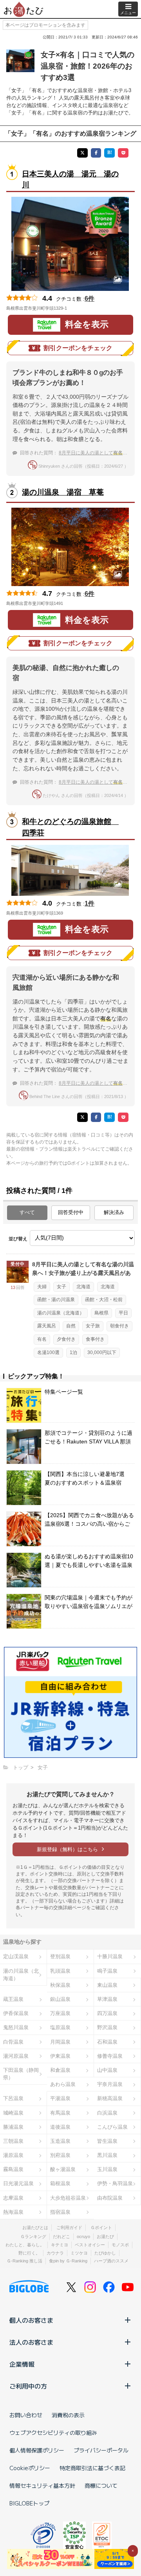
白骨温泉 (13, 2042)
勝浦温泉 (13, 2127)
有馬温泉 (60, 2113)
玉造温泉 (60, 2141)
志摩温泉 (13, 2198)
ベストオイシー (90, 2245)
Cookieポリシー (30, 2468)
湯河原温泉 (16, 2056)
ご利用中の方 (28, 2386)
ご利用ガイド (69, 2227)
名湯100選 (48, 1352)
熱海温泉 (13, 2212)
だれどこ (61, 2237)
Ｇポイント (101, 2227)
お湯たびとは (35, 2227)
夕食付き (66, 1339)
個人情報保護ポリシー (37, 2450)
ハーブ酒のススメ (111, 2261)
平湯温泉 (60, 2098)
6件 (89, 299)
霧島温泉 (13, 2169)
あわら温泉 (63, 2084)
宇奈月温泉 (110, 2084)
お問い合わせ (26, 2415)
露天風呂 (47, 1326)
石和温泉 (107, 2042)
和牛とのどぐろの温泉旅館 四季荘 (70, 827)
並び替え (18, 1239)
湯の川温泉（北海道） (61, 1313)
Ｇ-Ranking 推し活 (24, 2261)
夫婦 (42, 1287)
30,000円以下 (102, 1352)
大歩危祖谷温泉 (68, 2198)
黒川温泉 (107, 2155)
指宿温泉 (60, 2212)
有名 (42, 1339)
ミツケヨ (79, 2253)
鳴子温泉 (107, 1971)
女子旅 (93, 1326)
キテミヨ (60, 2245)
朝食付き (119, 1326)
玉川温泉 (107, 2169)
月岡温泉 (60, 2042)
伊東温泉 (60, 2056)
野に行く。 (29, 2253)
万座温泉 (60, 2013)
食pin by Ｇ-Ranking (68, 2261)
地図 (78, 308)
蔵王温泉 (13, 1999)
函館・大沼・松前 (104, 1300)
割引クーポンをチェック (78, 348)
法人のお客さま (31, 2342)
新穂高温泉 (110, 2098)
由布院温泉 (110, 2198)
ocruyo (83, 2237)
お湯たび (105, 2237)
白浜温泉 (107, 2113)
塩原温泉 (60, 2027)
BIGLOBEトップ (29, 2503)
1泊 (73, 1352)
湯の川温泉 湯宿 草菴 (63, 492)
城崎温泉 (13, 2113)
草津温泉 (107, 1999)
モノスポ (120, 2245)
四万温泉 (107, 2013)
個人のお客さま (31, 2320)
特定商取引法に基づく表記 (92, 2468)
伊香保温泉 (16, 2013)
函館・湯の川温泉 (56, 1300)
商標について (101, 2485)
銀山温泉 (60, 1999)
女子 (61, 1287)
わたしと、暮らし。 (25, 2245)
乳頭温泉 (60, 1971)
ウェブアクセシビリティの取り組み (53, 2433)
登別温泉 (60, 1956)
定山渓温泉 (16, 1956)
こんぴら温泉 (112, 2127)
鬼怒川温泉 (16, 2027)
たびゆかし (105, 2253)
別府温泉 (60, 2155)
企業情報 (22, 2364)
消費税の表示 (68, 2415)
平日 (123, 1313)
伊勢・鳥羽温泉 (115, 2183)
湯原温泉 (13, 2155)
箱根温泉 (60, 2183)
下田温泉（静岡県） (21, 2074)
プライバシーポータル (101, 2450)
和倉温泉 (60, 2070)
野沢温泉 (107, 2027)
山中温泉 (107, 2070)
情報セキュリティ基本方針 (42, 2485)
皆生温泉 (107, 2141)
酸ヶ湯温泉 (63, 2169)
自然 (71, 1326)
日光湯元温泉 (18, 2183)
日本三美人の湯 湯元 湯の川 (70, 180)
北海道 (83, 1287)
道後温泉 (60, 2127)
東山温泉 (107, 1985)
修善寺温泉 (110, 2056)
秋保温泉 (60, 1985)
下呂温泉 (13, 2098)
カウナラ (55, 2253)
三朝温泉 (13, 2141)
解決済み (114, 1212)
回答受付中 (71, 1212)
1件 (89, 903)
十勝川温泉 (110, 1956)
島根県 (101, 1313)
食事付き (95, 1339)
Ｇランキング (33, 2237)
